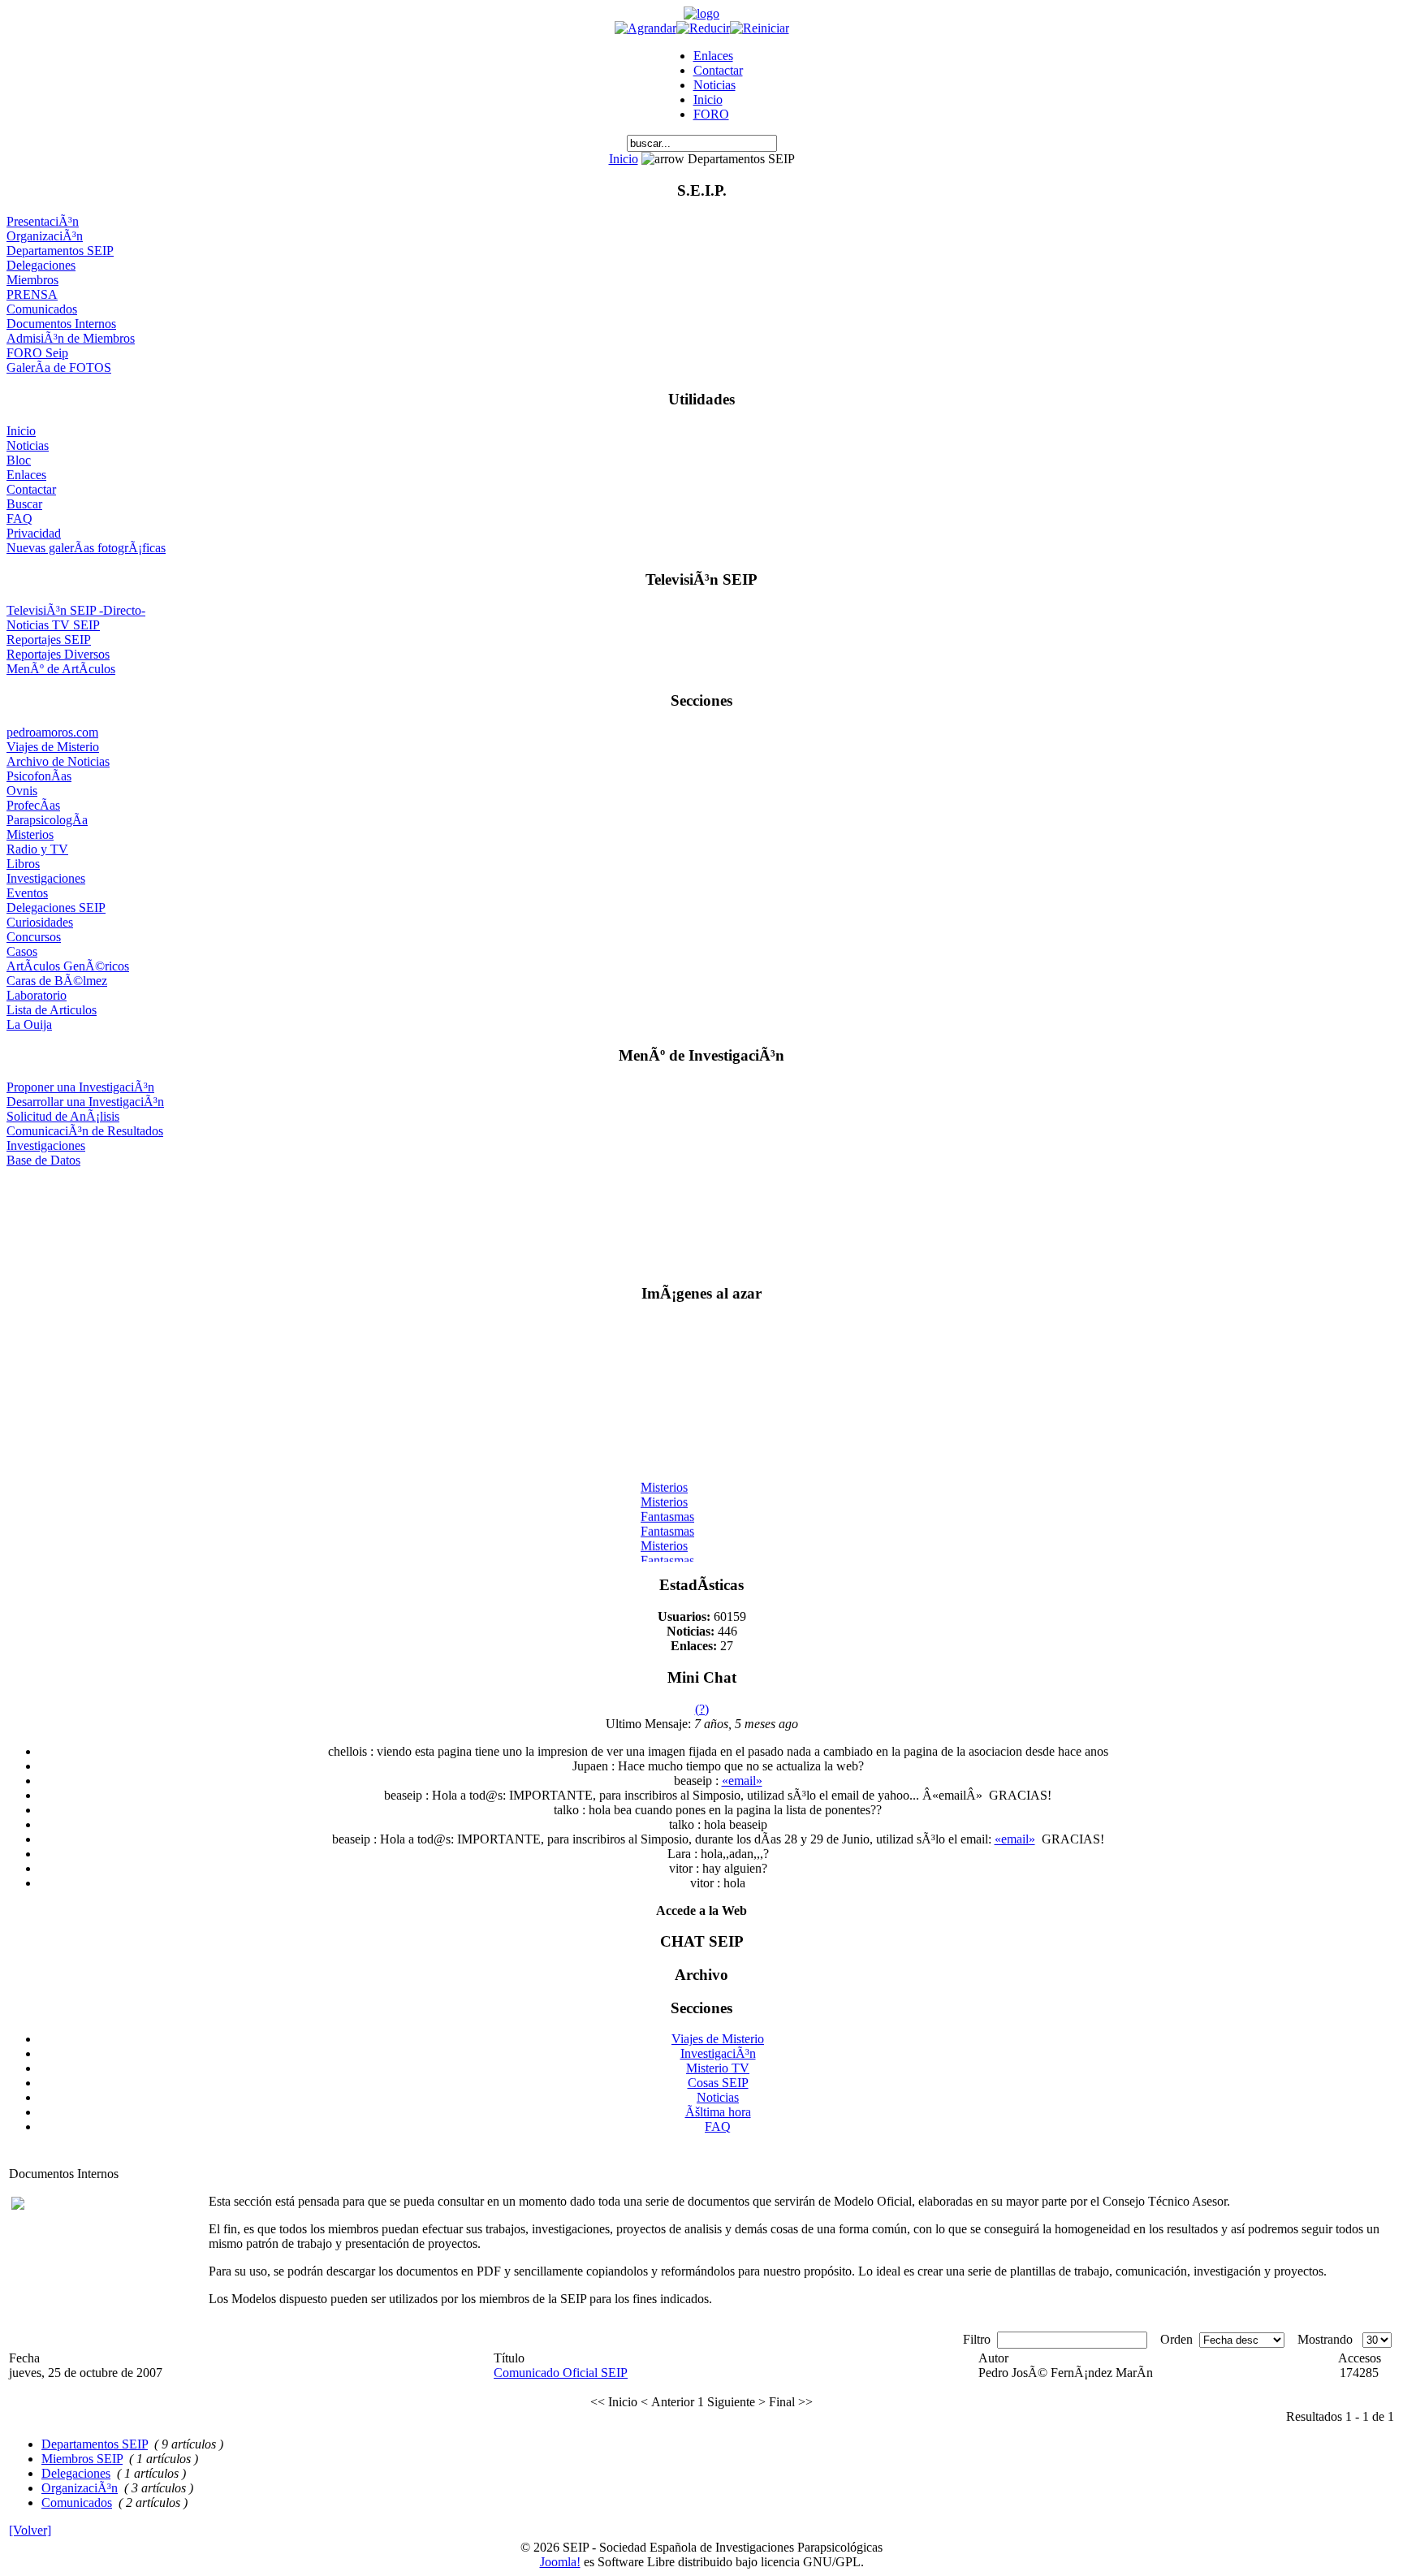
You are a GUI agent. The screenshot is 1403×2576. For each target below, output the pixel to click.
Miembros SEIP (82, 2459)
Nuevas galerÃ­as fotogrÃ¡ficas (86, 548)
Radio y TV (37, 849)
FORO (711, 114)
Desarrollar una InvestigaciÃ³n (85, 1102)
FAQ (19, 519)
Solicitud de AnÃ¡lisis (63, 1116)
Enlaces (713, 56)
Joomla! (560, 2562)
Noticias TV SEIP (53, 625)
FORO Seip (37, 353)
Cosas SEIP (718, 2083)
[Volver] (30, 2530)
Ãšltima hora (718, 2112)
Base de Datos (43, 1160)
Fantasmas (667, 1510)
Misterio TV (718, 2068)
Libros (23, 864)
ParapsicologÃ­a (47, 820)
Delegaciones (41, 265)
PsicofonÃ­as (39, 776)
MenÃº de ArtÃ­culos (61, 669)
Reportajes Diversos (58, 654)
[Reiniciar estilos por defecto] (760, 28)
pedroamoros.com (52, 732)
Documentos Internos (61, 324)
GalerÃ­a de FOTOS (59, 367)
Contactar (718, 70)
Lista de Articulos (52, 1010)
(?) (702, 1709)
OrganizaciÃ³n (45, 236)
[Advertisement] (702, 1219)
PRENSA (32, 294)
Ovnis (22, 791)
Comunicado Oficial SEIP (561, 2373)
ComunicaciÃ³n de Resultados (85, 1131)
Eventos (27, 893)
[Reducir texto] (703, 28)
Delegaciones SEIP (56, 908)
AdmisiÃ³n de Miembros (71, 338)
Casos (22, 951)
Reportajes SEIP (49, 640)
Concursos (34, 937)
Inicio (708, 99)
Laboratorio (37, 995)
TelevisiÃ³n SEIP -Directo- (76, 610)
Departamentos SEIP (60, 251)
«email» (742, 1781)
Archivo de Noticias (58, 761)
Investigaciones (46, 878)
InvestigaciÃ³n (718, 2053)
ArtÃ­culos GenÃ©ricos (68, 966)
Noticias (714, 85)
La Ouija (29, 1024)
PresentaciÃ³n (43, 221)
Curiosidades (40, 922)
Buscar (24, 504)
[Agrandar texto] (645, 28)
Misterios (30, 834)
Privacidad (34, 533)
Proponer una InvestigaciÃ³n (80, 1087)
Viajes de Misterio (53, 747)
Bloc (19, 460)
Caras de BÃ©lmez (57, 981)
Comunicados (42, 309)
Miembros (32, 280)
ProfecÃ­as (33, 805)
